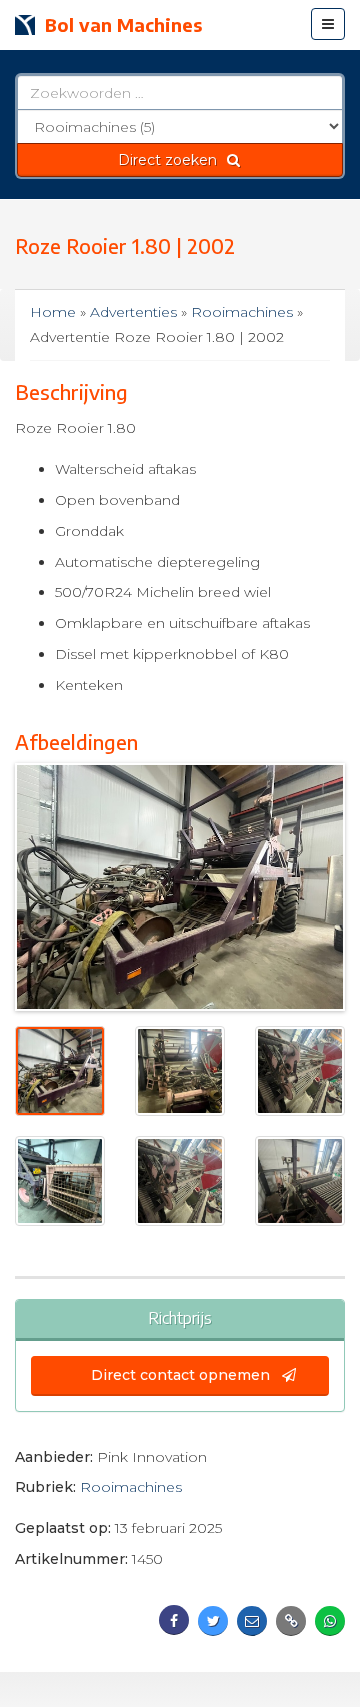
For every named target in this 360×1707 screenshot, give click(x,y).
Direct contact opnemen (182, 1375)
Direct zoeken (171, 160)
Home (53, 312)
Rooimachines (242, 312)
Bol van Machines (123, 24)
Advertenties (133, 312)
